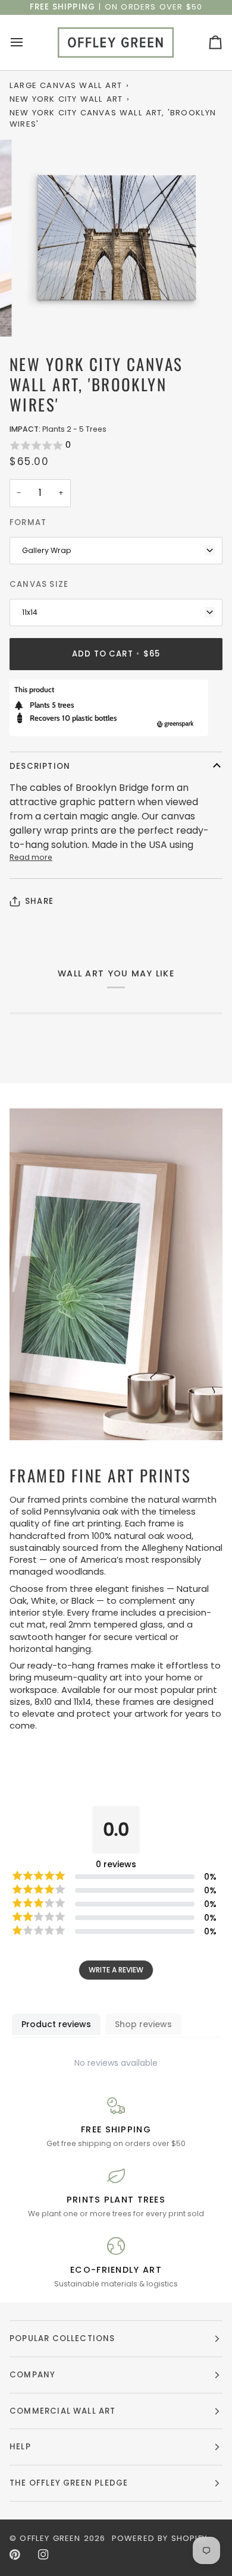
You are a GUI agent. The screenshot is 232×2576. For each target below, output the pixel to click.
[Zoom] (40, 314)
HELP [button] (20, 2447)
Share (39, 901)
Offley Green (50, 2538)
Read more (31, 857)
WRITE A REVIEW (116, 1970)
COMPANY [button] (32, 2375)
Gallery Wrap (47, 550)
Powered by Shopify (159, 2538)
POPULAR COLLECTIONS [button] (62, 2338)
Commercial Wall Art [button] (63, 2411)
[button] (116, 445)
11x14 (30, 612)
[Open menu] (27, 43)
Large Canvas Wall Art (66, 85)
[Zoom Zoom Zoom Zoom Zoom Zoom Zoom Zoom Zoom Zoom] (116, 238)
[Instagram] (43, 2555)
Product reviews (56, 2024)
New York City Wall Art (66, 99)
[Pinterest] (15, 2555)
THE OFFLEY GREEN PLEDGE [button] (69, 2483)
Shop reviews (143, 2024)
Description (40, 766)
